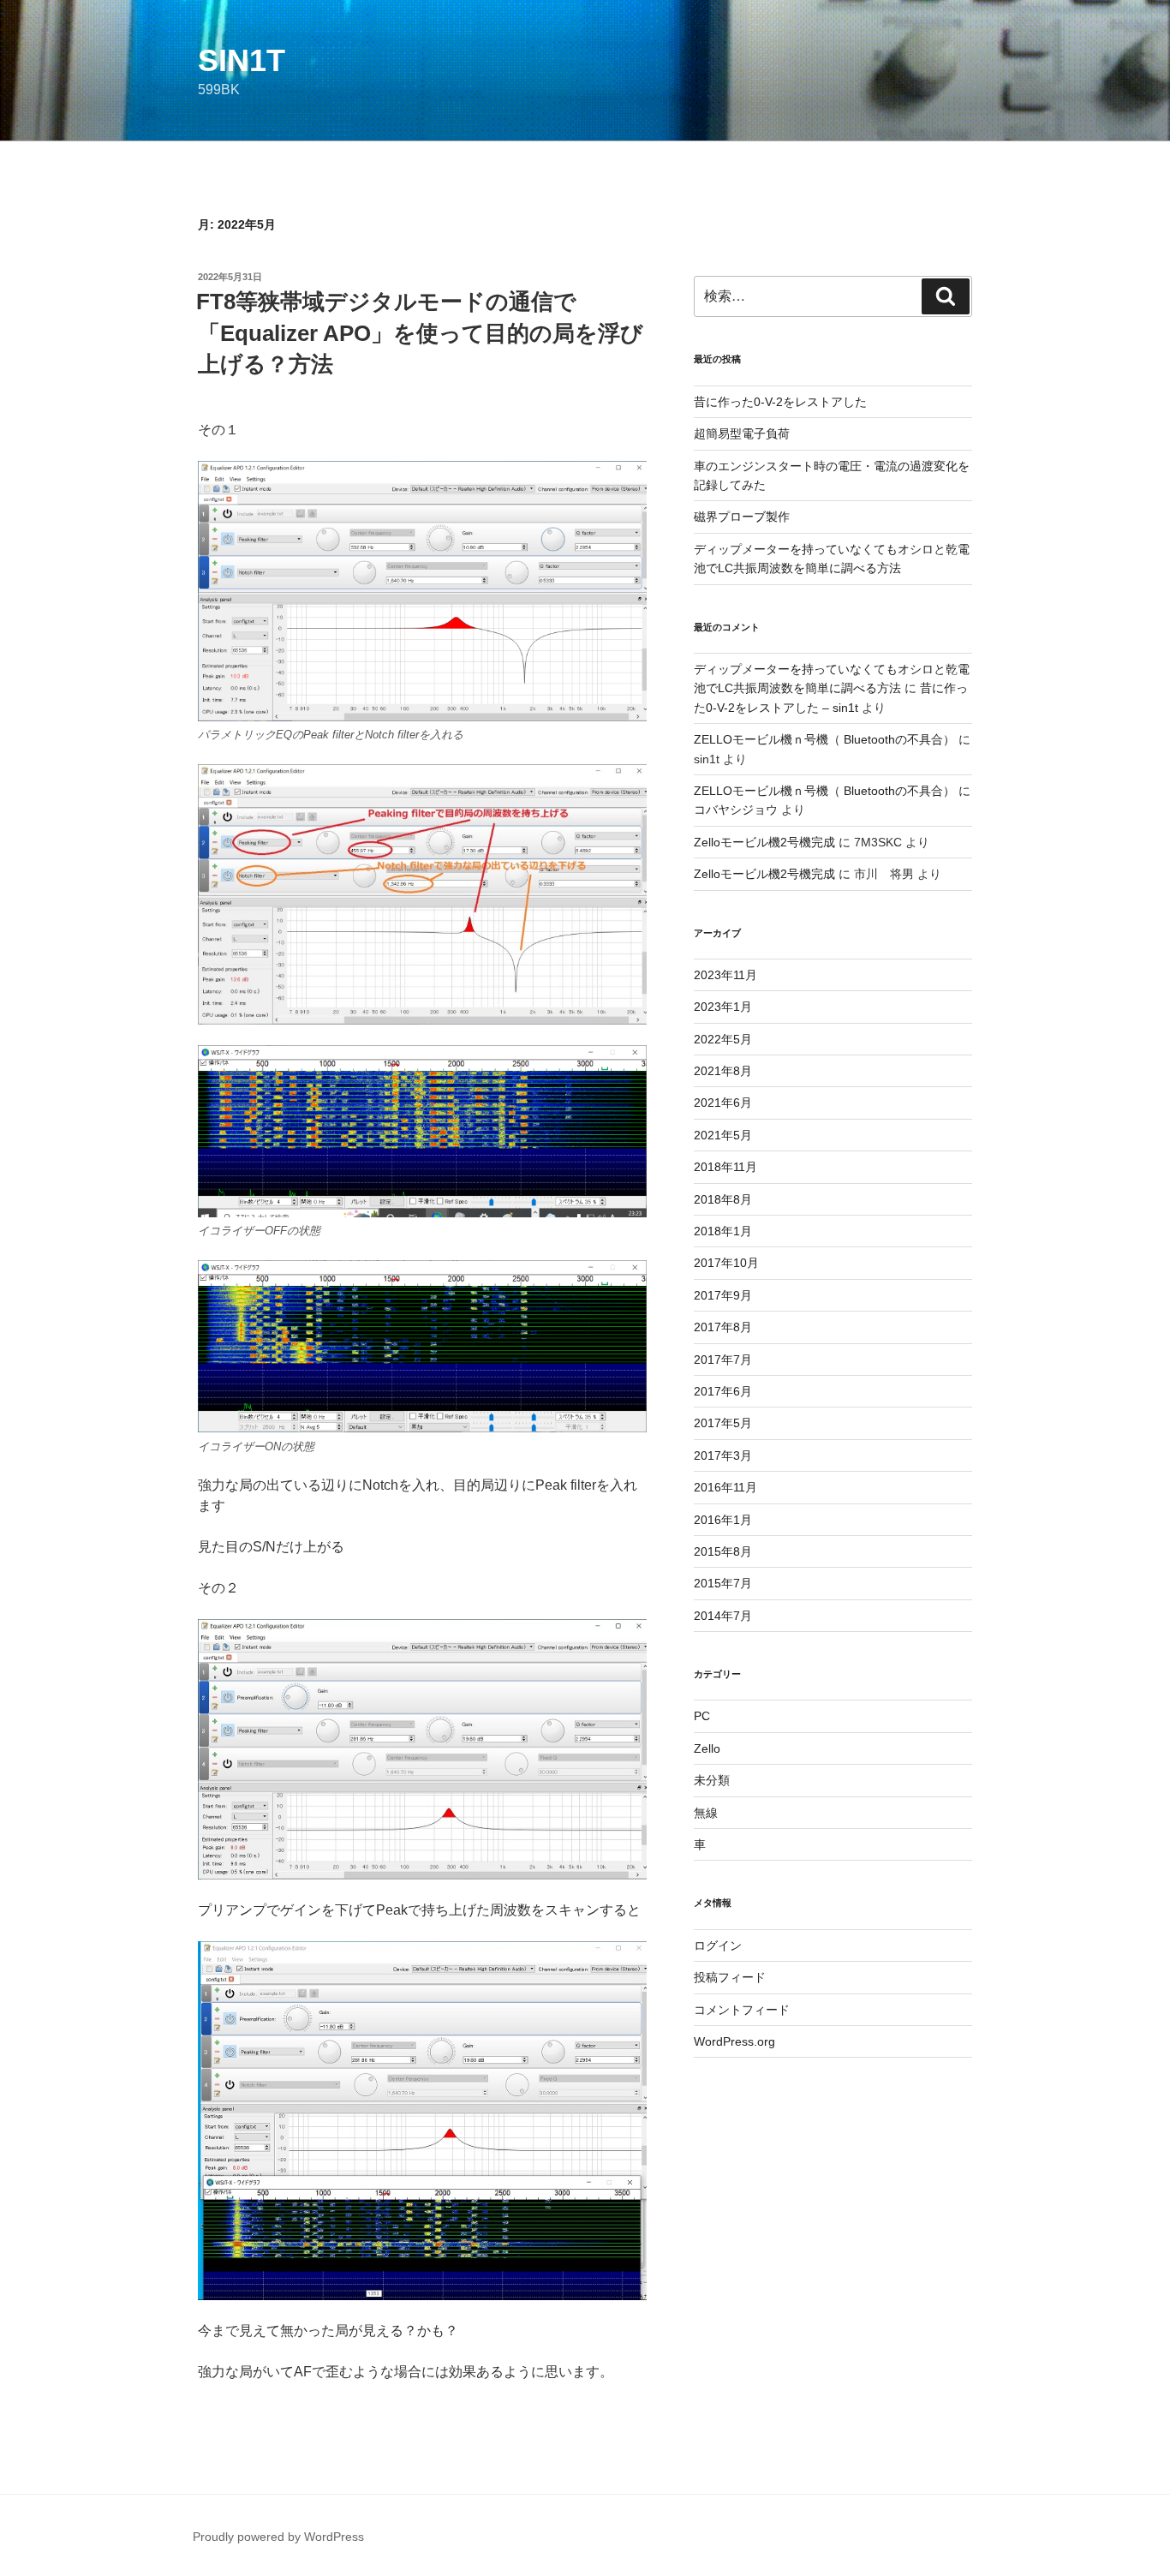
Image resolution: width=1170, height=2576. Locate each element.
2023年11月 (725, 975)
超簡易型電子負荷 (742, 433)
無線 (706, 1813)
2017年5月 (723, 1423)
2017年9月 (723, 1295)
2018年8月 (723, 1199)
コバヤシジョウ (736, 810)
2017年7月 (723, 1360)
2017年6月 (723, 1391)
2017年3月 (723, 1455)
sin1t (242, 60)
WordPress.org (734, 2041)
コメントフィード (742, 2010)
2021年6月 (723, 1103)
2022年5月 (723, 1039)
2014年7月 (723, 1616)
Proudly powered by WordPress (278, 2537)
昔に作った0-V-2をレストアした (780, 402)
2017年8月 (723, 1327)
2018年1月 (723, 1231)
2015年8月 (723, 1551)
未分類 (712, 1780)
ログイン (718, 1945)
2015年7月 (723, 1583)
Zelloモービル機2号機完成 (764, 842)
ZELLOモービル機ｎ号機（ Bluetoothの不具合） (824, 739)
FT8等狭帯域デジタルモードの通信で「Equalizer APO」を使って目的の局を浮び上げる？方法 (420, 333)
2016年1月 (723, 1520)
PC (702, 1716)
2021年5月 (723, 1135)
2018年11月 (725, 1167)
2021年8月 (723, 1071)
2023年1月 (723, 1007)
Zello (707, 1748)
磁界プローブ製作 (742, 517)
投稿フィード (730, 1977)
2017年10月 (726, 1263)
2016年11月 (725, 1487)
